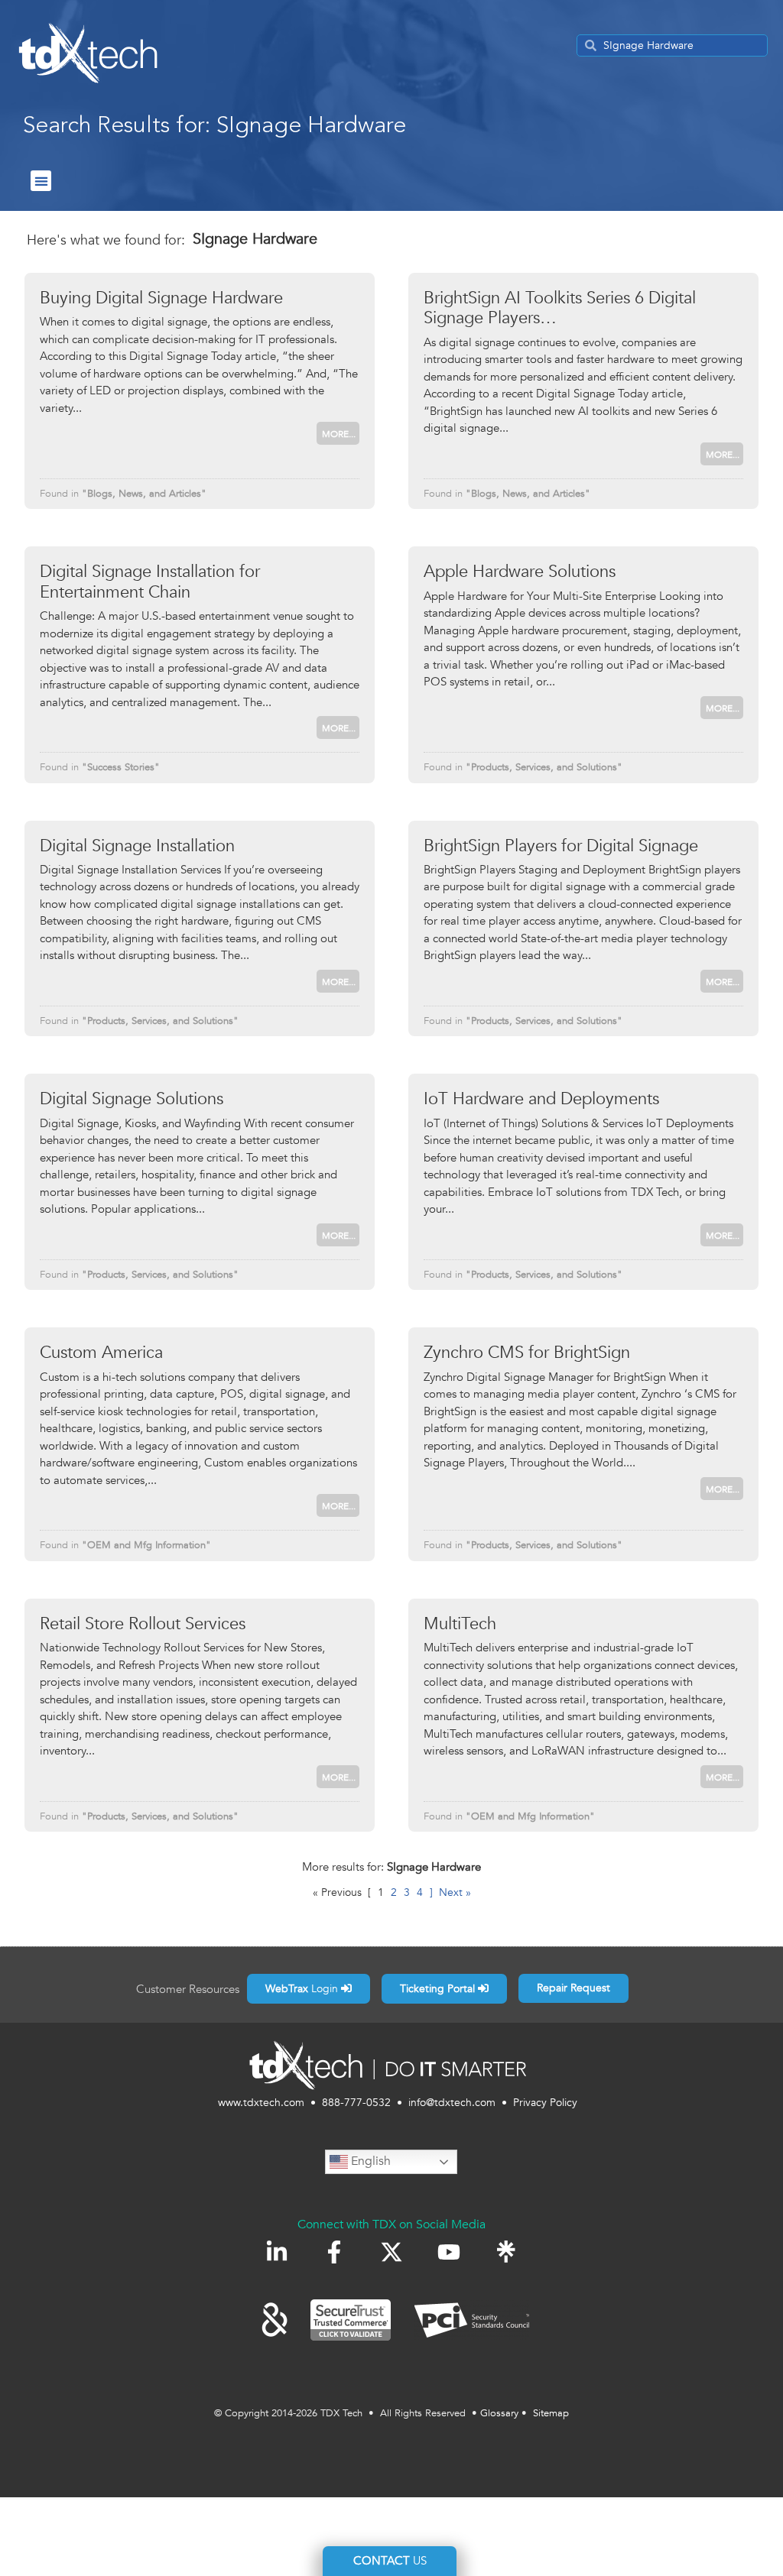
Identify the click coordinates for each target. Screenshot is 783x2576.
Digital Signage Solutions (132, 1099)
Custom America (101, 1353)
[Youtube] (449, 2252)
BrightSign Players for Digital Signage (561, 846)
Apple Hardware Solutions (520, 572)
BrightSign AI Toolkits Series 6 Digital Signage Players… (560, 308)
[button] (41, 181)
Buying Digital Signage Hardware (161, 298)
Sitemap (551, 2413)
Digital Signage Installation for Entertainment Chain (150, 582)
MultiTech (460, 1624)
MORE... (339, 434)
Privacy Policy (545, 2103)
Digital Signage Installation (137, 846)
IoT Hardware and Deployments (541, 1099)
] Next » (450, 1892)
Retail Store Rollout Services (143, 1624)
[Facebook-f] (334, 2252)
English (369, 2161)
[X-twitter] (391, 2252)
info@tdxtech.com (452, 2103)
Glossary (499, 2413)
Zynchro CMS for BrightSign (527, 1353)
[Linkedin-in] (277, 2252)
